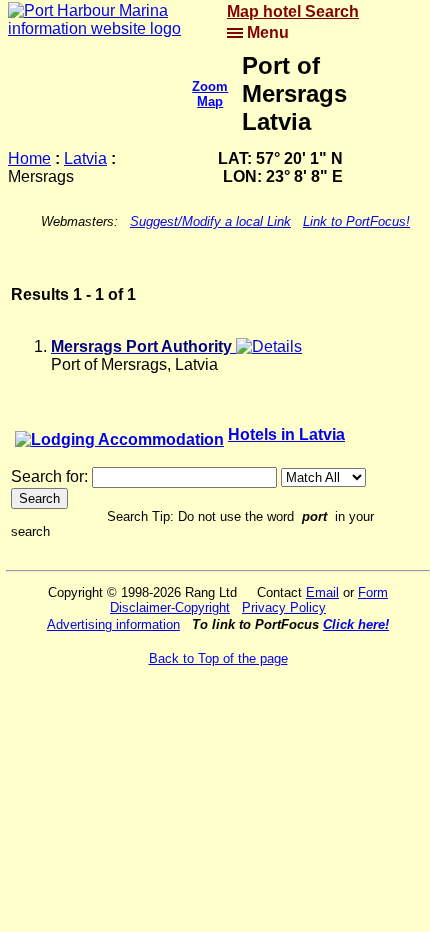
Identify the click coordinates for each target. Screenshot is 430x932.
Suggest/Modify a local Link (210, 221)
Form (373, 592)
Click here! (356, 624)
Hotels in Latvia (286, 434)
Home (29, 158)
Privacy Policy (284, 607)
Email (322, 592)
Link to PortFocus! (356, 221)
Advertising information (113, 624)
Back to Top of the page (218, 658)
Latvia (85, 158)
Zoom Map (210, 94)
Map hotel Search (293, 11)
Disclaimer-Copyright (170, 607)
